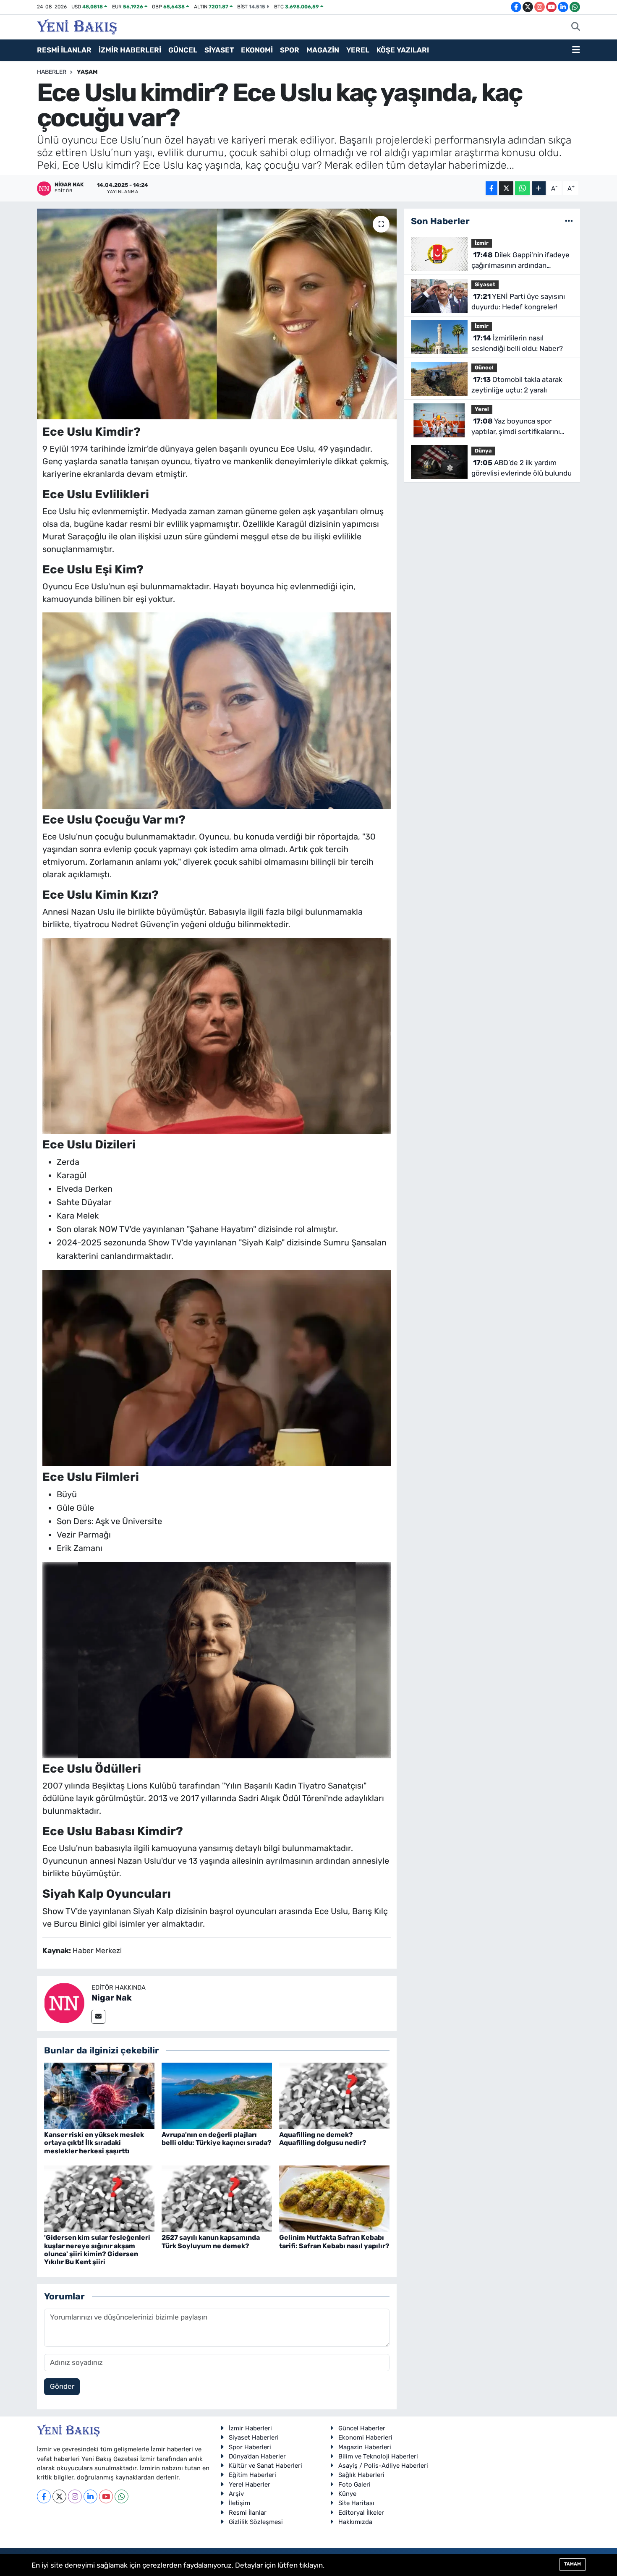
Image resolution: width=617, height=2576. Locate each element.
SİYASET (219, 50)
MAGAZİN (323, 50)
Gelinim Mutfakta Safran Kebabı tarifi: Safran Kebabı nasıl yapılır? (334, 2241)
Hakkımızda (355, 2522)
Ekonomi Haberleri (365, 2437)
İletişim (239, 2503)
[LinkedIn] (90, 2496)
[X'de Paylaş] (506, 188)
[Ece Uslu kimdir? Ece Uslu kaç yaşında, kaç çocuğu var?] (217, 314)
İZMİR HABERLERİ (130, 50)
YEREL (358, 50)
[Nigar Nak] (64, 2003)
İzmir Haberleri (250, 2428)
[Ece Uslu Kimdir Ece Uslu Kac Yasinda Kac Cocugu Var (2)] (217, 1659)
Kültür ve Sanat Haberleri (265, 2466)
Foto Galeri (354, 2484)
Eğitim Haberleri (252, 2475)
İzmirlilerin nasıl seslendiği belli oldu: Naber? (517, 343)
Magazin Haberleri (365, 2447)
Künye (347, 2494)
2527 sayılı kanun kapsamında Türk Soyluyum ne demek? (211, 2241)
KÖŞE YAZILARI (403, 50)
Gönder (62, 2386)
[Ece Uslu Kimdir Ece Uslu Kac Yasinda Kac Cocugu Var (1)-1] (217, 710)
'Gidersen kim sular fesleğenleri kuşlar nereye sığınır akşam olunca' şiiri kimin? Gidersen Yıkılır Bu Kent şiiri (97, 2250)
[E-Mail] (98, 2017)
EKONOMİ (257, 50)
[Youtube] (106, 2496)
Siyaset (485, 284)
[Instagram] (75, 2496)
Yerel (482, 409)
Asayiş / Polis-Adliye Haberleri (383, 2466)
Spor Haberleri (250, 2447)
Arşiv (236, 2494)
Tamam (573, 2564)
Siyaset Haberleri (254, 2437)
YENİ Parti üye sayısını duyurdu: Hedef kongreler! (518, 302)
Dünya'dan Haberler (257, 2456)
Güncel (484, 367)
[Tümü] (569, 221)
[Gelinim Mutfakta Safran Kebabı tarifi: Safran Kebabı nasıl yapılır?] (334, 2198)
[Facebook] (44, 2496)
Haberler (52, 72)
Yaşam (87, 72)
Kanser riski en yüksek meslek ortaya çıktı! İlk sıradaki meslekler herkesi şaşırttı (94, 2143)
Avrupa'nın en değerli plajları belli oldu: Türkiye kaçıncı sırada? (217, 2139)
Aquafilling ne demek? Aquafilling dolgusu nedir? (323, 2139)
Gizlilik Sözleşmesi (256, 2522)
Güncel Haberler (362, 2428)
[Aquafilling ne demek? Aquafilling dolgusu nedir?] (334, 2095)
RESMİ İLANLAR (64, 50)
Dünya (483, 451)
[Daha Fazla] (539, 188)
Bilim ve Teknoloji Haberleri (378, 2456)
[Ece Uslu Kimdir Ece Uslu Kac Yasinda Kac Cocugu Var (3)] (217, 1035)
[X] (59, 2496)
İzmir (482, 243)
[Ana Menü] (576, 50)
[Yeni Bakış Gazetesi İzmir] (77, 26)
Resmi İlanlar (248, 2513)
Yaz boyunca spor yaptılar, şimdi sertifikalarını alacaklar (516, 427)
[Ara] (576, 27)
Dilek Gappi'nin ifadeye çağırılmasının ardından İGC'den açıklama (520, 261)
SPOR (290, 50)
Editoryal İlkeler (361, 2513)
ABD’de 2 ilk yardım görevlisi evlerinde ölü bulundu (522, 468)
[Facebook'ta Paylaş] (492, 188)
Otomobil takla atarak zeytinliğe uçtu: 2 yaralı (517, 385)
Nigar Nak (112, 1998)
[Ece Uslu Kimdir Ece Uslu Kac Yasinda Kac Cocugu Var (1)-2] (217, 1367)
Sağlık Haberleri (361, 2475)
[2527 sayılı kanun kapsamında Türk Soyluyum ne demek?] (217, 2198)
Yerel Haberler (250, 2484)
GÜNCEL (183, 50)
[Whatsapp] (122, 2496)
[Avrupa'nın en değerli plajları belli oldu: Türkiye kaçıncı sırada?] (217, 2095)
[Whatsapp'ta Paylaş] (522, 188)
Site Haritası (356, 2503)
